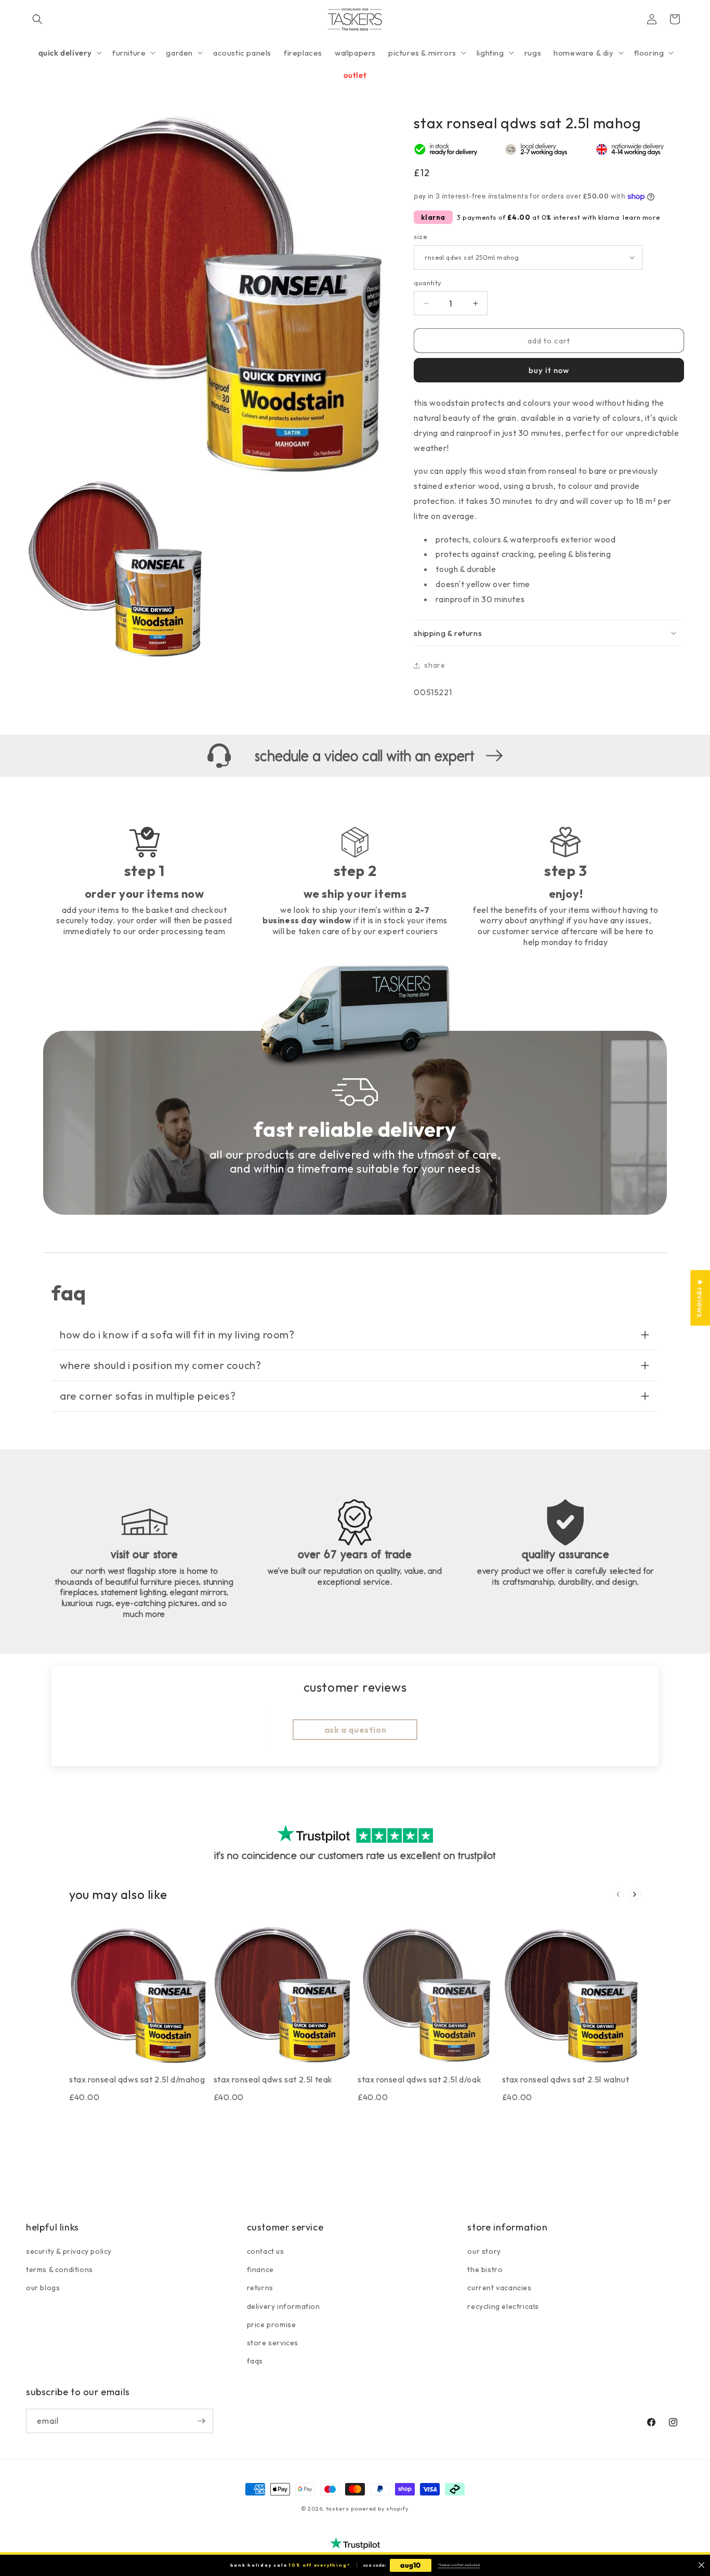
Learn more (641, 217)
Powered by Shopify (380, 2508)
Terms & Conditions (60, 2269)
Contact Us (266, 2251)
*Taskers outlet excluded (459, 2565)
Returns (260, 2288)
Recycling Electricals (503, 2306)
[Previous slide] (618, 1894)
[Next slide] (635, 1894)
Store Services (273, 2343)
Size (420, 236)
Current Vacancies (499, 2288)
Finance (260, 2269)
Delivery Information (284, 2306)
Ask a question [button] (355, 1729)
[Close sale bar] (701, 2565)
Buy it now (549, 370)
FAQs (255, 2361)
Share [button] (435, 665)
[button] (37, 19)
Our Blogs (43, 2288)
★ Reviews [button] (700, 1298)
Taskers (338, 2508)
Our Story (484, 2251)
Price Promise (272, 2325)
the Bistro (485, 2269)
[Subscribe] (201, 2421)
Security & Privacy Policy (69, 2251)
